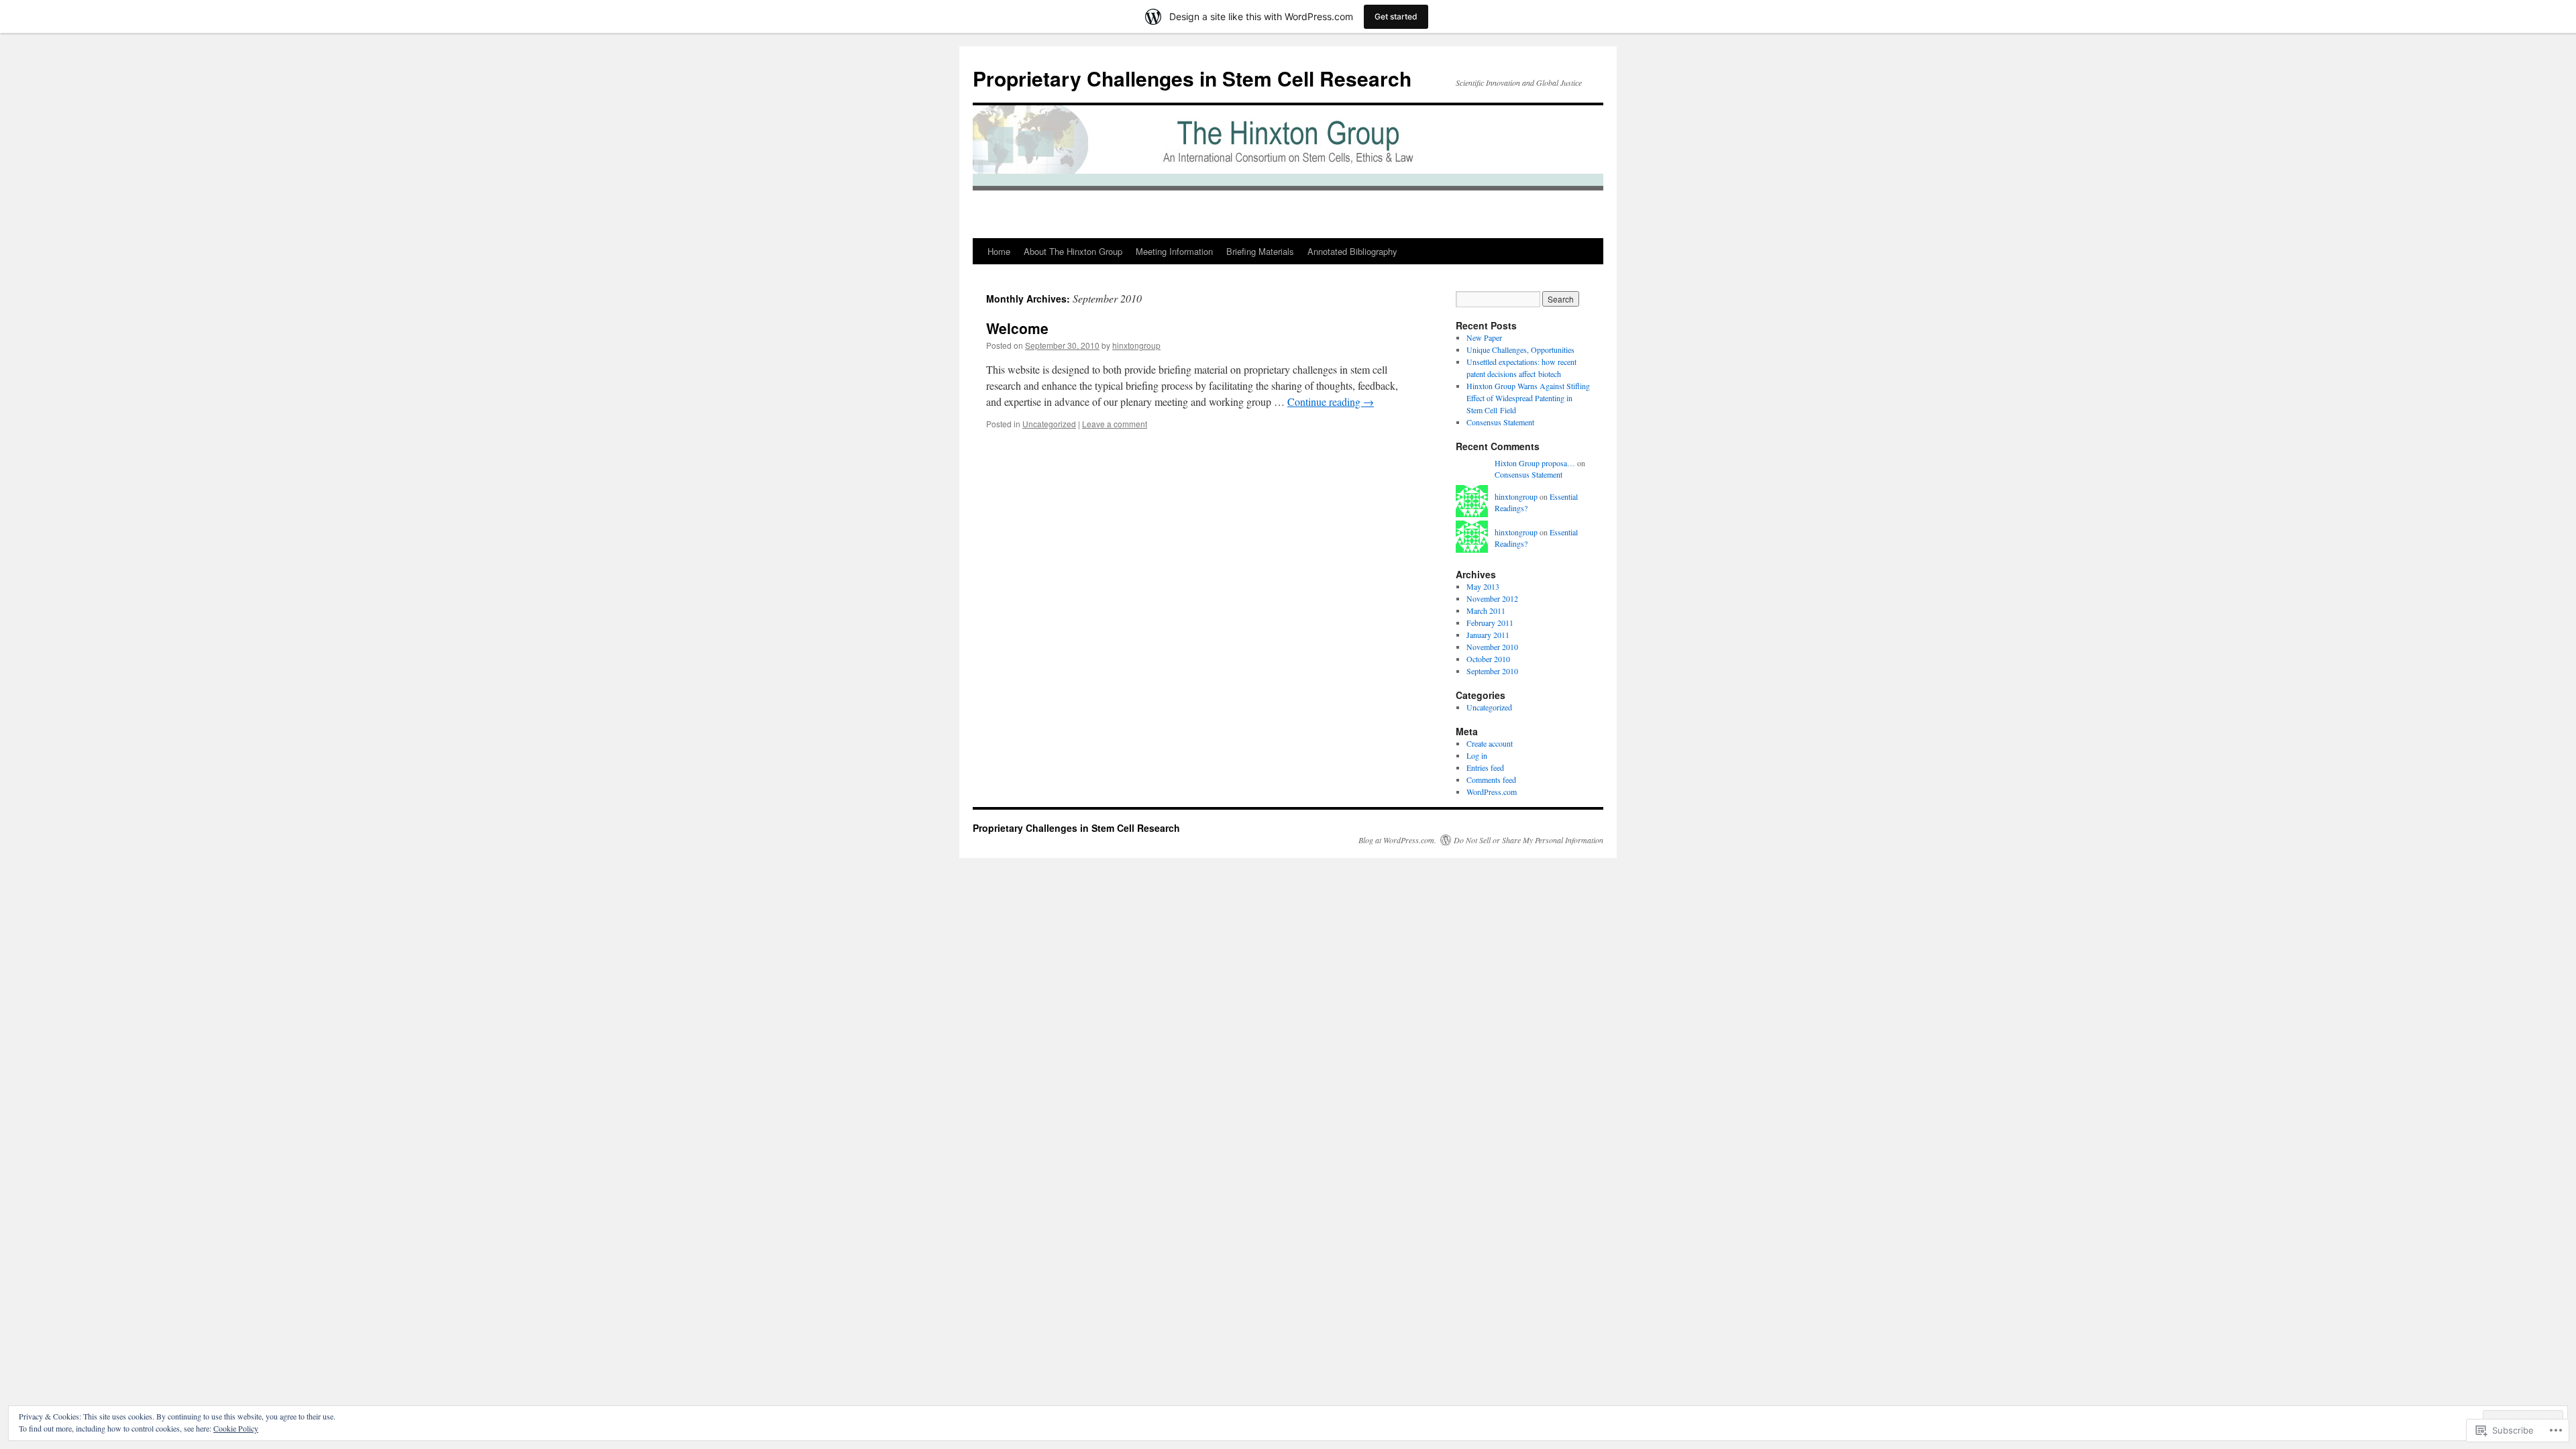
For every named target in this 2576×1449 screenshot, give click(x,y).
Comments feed (1491, 780)
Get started (1396, 16)
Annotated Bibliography (1352, 251)
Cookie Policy (236, 1428)
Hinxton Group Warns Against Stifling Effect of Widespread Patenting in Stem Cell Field (1528, 398)
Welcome (1017, 328)
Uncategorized (1049, 424)
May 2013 (1483, 586)
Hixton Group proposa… (1535, 463)
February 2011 (1490, 623)
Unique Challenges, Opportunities (1520, 350)
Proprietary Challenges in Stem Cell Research (1192, 78)
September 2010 (1492, 671)
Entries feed (1485, 767)
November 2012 (1492, 598)
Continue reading (1331, 401)
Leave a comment (1115, 424)
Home (999, 251)
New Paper (1484, 337)
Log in (1477, 755)
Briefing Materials (1260, 251)
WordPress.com (1492, 792)
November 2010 (1492, 647)
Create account (1490, 743)
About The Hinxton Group (1073, 251)
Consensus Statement (1500, 422)
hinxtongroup (1136, 345)
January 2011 (1488, 635)
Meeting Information (1174, 251)
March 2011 (1486, 610)
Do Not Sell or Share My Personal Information (1528, 840)
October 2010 (1488, 659)
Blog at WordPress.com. (1397, 840)
